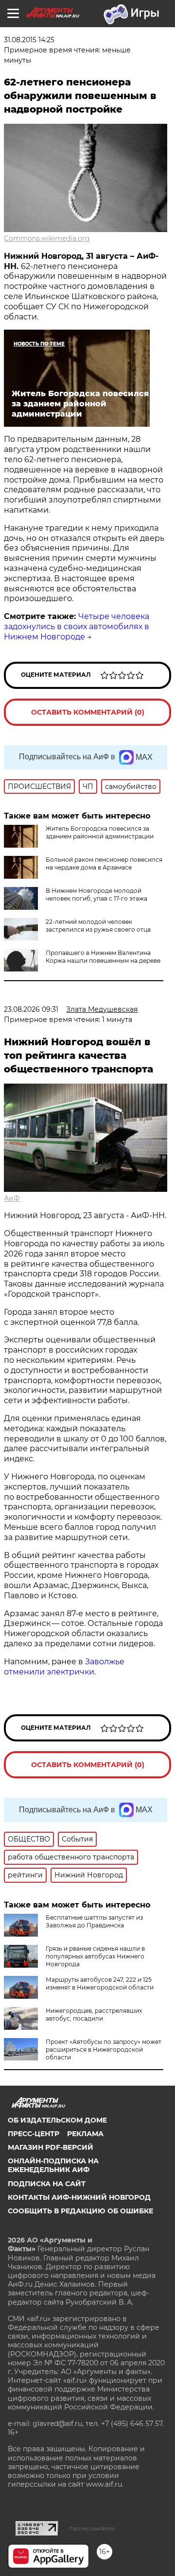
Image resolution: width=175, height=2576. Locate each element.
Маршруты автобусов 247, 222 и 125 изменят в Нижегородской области (100, 1983)
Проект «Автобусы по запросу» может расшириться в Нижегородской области (104, 2049)
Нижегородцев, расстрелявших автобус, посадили (94, 2015)
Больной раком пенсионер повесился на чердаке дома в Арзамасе (104, 863)
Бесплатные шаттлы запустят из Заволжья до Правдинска (94, 1921)
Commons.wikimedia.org (47, 238)
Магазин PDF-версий (51, 2147)
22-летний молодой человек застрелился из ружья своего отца (98, 926)
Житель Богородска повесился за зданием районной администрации (100, 832)
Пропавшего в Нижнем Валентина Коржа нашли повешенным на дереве (103, 957)
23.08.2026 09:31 (31, 1009)
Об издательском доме (57, 2120)
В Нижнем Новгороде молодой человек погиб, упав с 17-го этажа (96, 895)
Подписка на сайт (47, 2184)
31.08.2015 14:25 (29, 40)
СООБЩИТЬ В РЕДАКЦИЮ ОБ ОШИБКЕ (80, 2211)
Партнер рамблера (92, 2528)
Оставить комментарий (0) (88, 712)
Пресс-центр (34, 2134)
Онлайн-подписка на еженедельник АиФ (53, 2165)
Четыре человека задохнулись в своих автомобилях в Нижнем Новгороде (77, 627)
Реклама (85, 2134)
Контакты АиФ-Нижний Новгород (79, 2197)
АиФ (12, 1198)
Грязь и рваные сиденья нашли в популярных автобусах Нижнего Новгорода (95, 1956)
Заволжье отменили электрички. (64, 1667)
